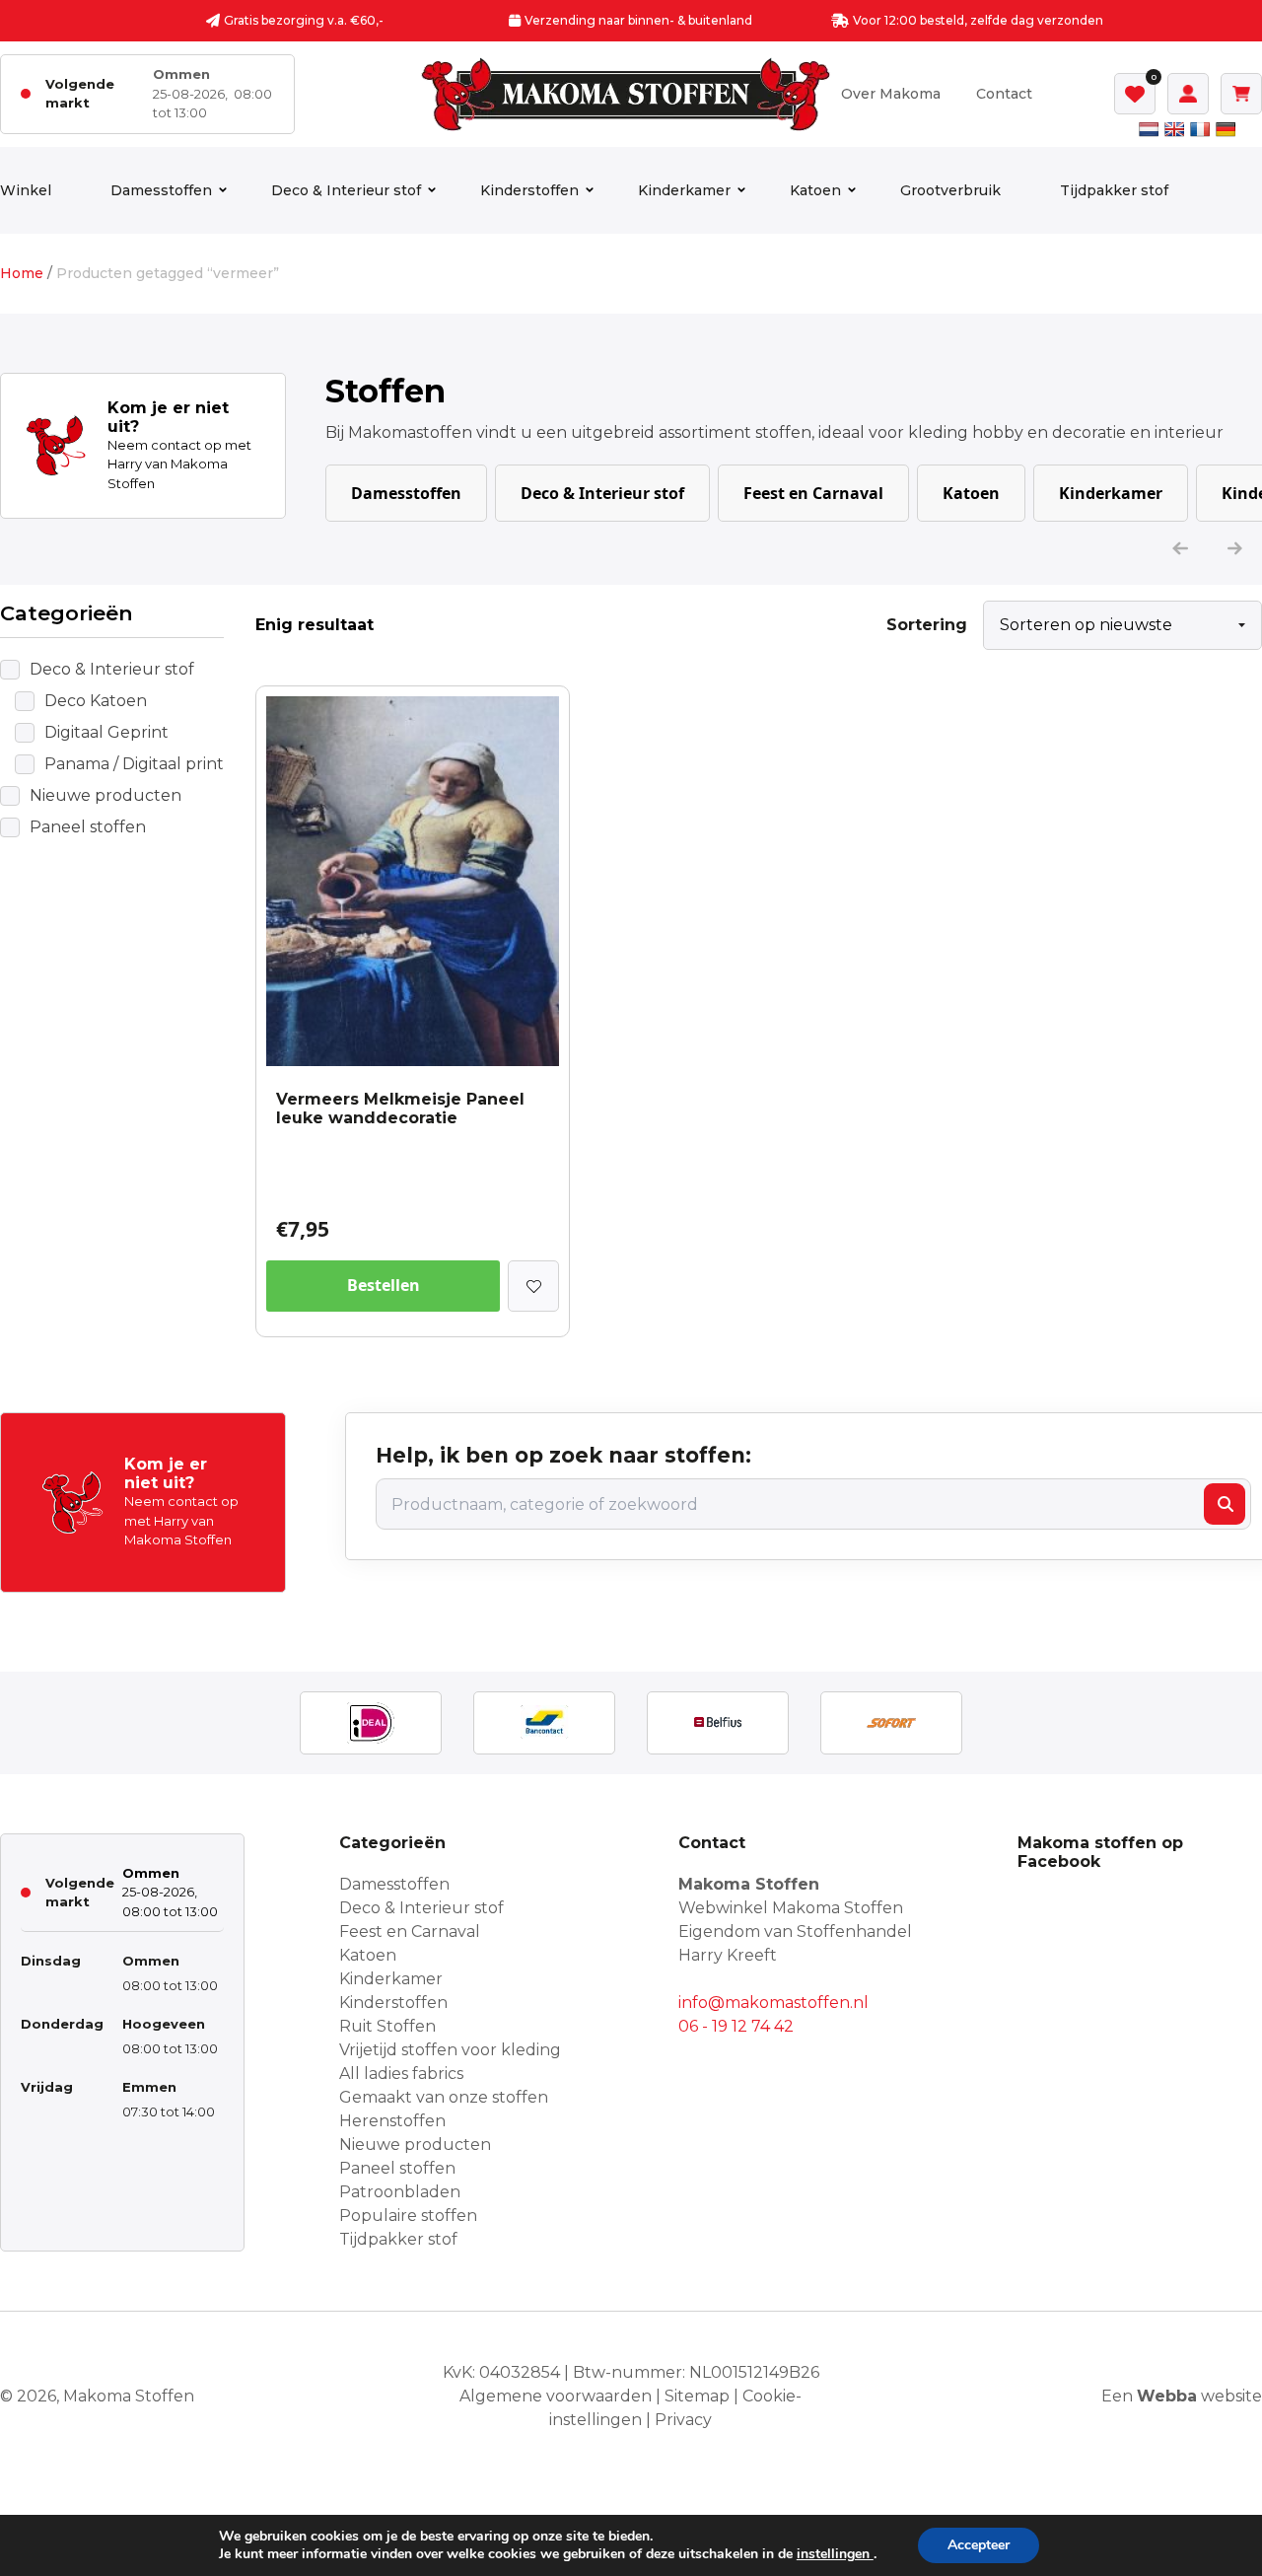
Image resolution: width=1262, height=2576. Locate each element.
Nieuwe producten (105, 795)
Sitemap (697, 2396)
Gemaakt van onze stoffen (444, 2097)
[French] (1200, 129)
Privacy (683, 2420)
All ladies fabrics (401, 2074)
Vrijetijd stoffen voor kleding (450, 2050)
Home (22, 273)
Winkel (26, 190)
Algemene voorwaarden (556, 2396)
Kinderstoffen (529, 190)
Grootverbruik (950, 190)
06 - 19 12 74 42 (736, 2026)
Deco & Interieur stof (346, 190)
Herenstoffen (392, 2121)
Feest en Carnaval (813, 493)
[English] (1174, 129)
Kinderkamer (684, 190)
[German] (1226, 129)
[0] (1135, 94)
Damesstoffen (161, 190)
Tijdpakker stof (1114, 190)
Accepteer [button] (979, 2545)
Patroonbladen (400, 2192)
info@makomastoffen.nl (773, 2003)
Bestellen (384, 1285)
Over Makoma (891, 94)
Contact (1004, 94)
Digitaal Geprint (106, 732)
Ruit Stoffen (387, 2026)
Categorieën (67, 613)
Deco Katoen (96, 701)
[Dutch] (1149, 129)
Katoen (815, 190)
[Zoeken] (1225, 1504)
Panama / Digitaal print (134, 764)
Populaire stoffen (408, 2216)
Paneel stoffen (88, 827)
